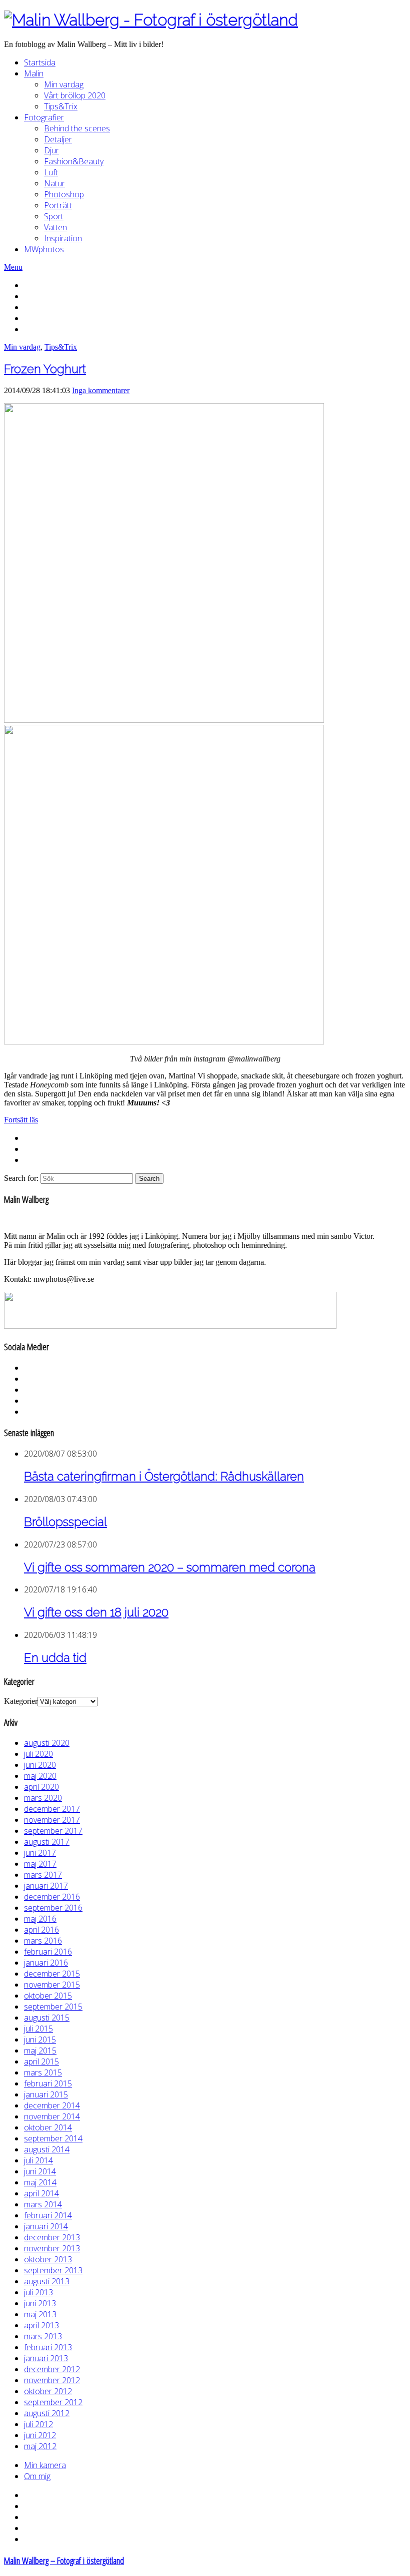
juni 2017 (40, 1853)
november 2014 (52, 2116)
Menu (13, 267)
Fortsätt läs (21, 1120)
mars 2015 (43, 2072)
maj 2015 (40, 2051)
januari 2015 (46, 2094)
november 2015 (52, 1985)
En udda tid (55, 1658)
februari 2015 (48, 2083)
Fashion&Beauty (74, 161)
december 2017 (52, 1809)
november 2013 (52, 2248)
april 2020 (41, 1787)
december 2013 (52, 2237)
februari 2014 (48, 2215)
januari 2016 (46, 1963)
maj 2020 (40, 1776)
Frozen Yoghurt (45, 369)
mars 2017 (43, 1875)
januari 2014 (46, 2226)
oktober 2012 (48, 2391)
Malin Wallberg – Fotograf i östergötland (64, 2560)
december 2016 (52, 1897)
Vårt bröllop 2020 (75, 95)
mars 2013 (43, 2336)
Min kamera (45, 2465)
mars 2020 (43, 1798)
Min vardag (64, 84)
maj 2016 (40, 1919)
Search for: (21, 1178)
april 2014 (41, 2193)
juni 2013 (40, 2303)
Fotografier (44, 117)
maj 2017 (40, 1864)
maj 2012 (40, 2446)
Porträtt (58, 205)
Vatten (55, 227)
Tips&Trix (61, 106)
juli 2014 (38, 2160)
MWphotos (44, 249)
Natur (54, 183)
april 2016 (41, 1930)
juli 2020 (38, 1754)
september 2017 (53, 1831)
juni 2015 (40, 2040)
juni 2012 (40, 2435)
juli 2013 (38, 2292)
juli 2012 (38, 2424)
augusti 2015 (47, 2018)
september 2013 (53, 2270)
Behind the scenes (77, 128)
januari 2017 (46, 1886)
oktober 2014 (48, 2127)
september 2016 (53, 1908)
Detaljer (58, 139)
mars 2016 (43, 1941)
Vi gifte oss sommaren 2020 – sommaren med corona (170, 1567)
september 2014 (53, 2138)
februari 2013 (48, 2347)
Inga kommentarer (101, 390)
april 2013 (41, 2325)
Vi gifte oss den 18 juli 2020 (96, 1612)
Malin (34, 73)
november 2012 (52, 2380)
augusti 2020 (47, 1743)
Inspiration (63, 238)
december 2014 (52, 2105)
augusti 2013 (47, 2281)
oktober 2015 (48, 1996)
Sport (54, 216)
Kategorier (21, 1701)
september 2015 (53, 2007)
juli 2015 (38, 2029)
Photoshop (64, 194)
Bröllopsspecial (65, 1522)
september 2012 (53, 2402)
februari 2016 (48, 1952)
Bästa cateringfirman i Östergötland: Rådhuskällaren (164, 1476)
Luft (51, 172)
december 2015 (52, 1974)
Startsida (40, 62)
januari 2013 (46, 2358)
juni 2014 (40, 2171)
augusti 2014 (47, 2149)
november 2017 (52, 1820)
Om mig (37, 2476)
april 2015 (41, 2061)
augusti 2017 (47, 1842)
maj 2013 (40, 2314)
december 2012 (52, 2369)
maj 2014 (40, 2182)
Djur (51, 150)
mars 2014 (43, 2204)
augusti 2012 (47, 2413)
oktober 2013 (48, 2259)
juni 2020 (40, 1765)
